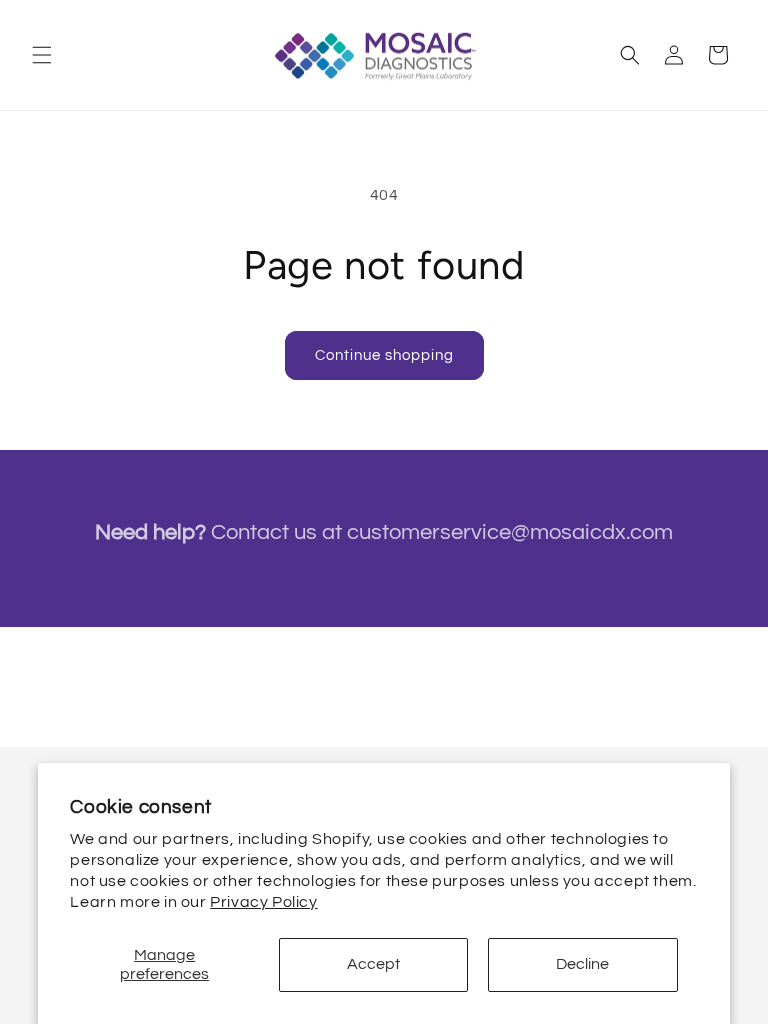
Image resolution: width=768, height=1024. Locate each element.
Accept (373, 964)
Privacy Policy (263, 902)
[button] (42, 55)
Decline (582, 964)
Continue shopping (384, 355)
